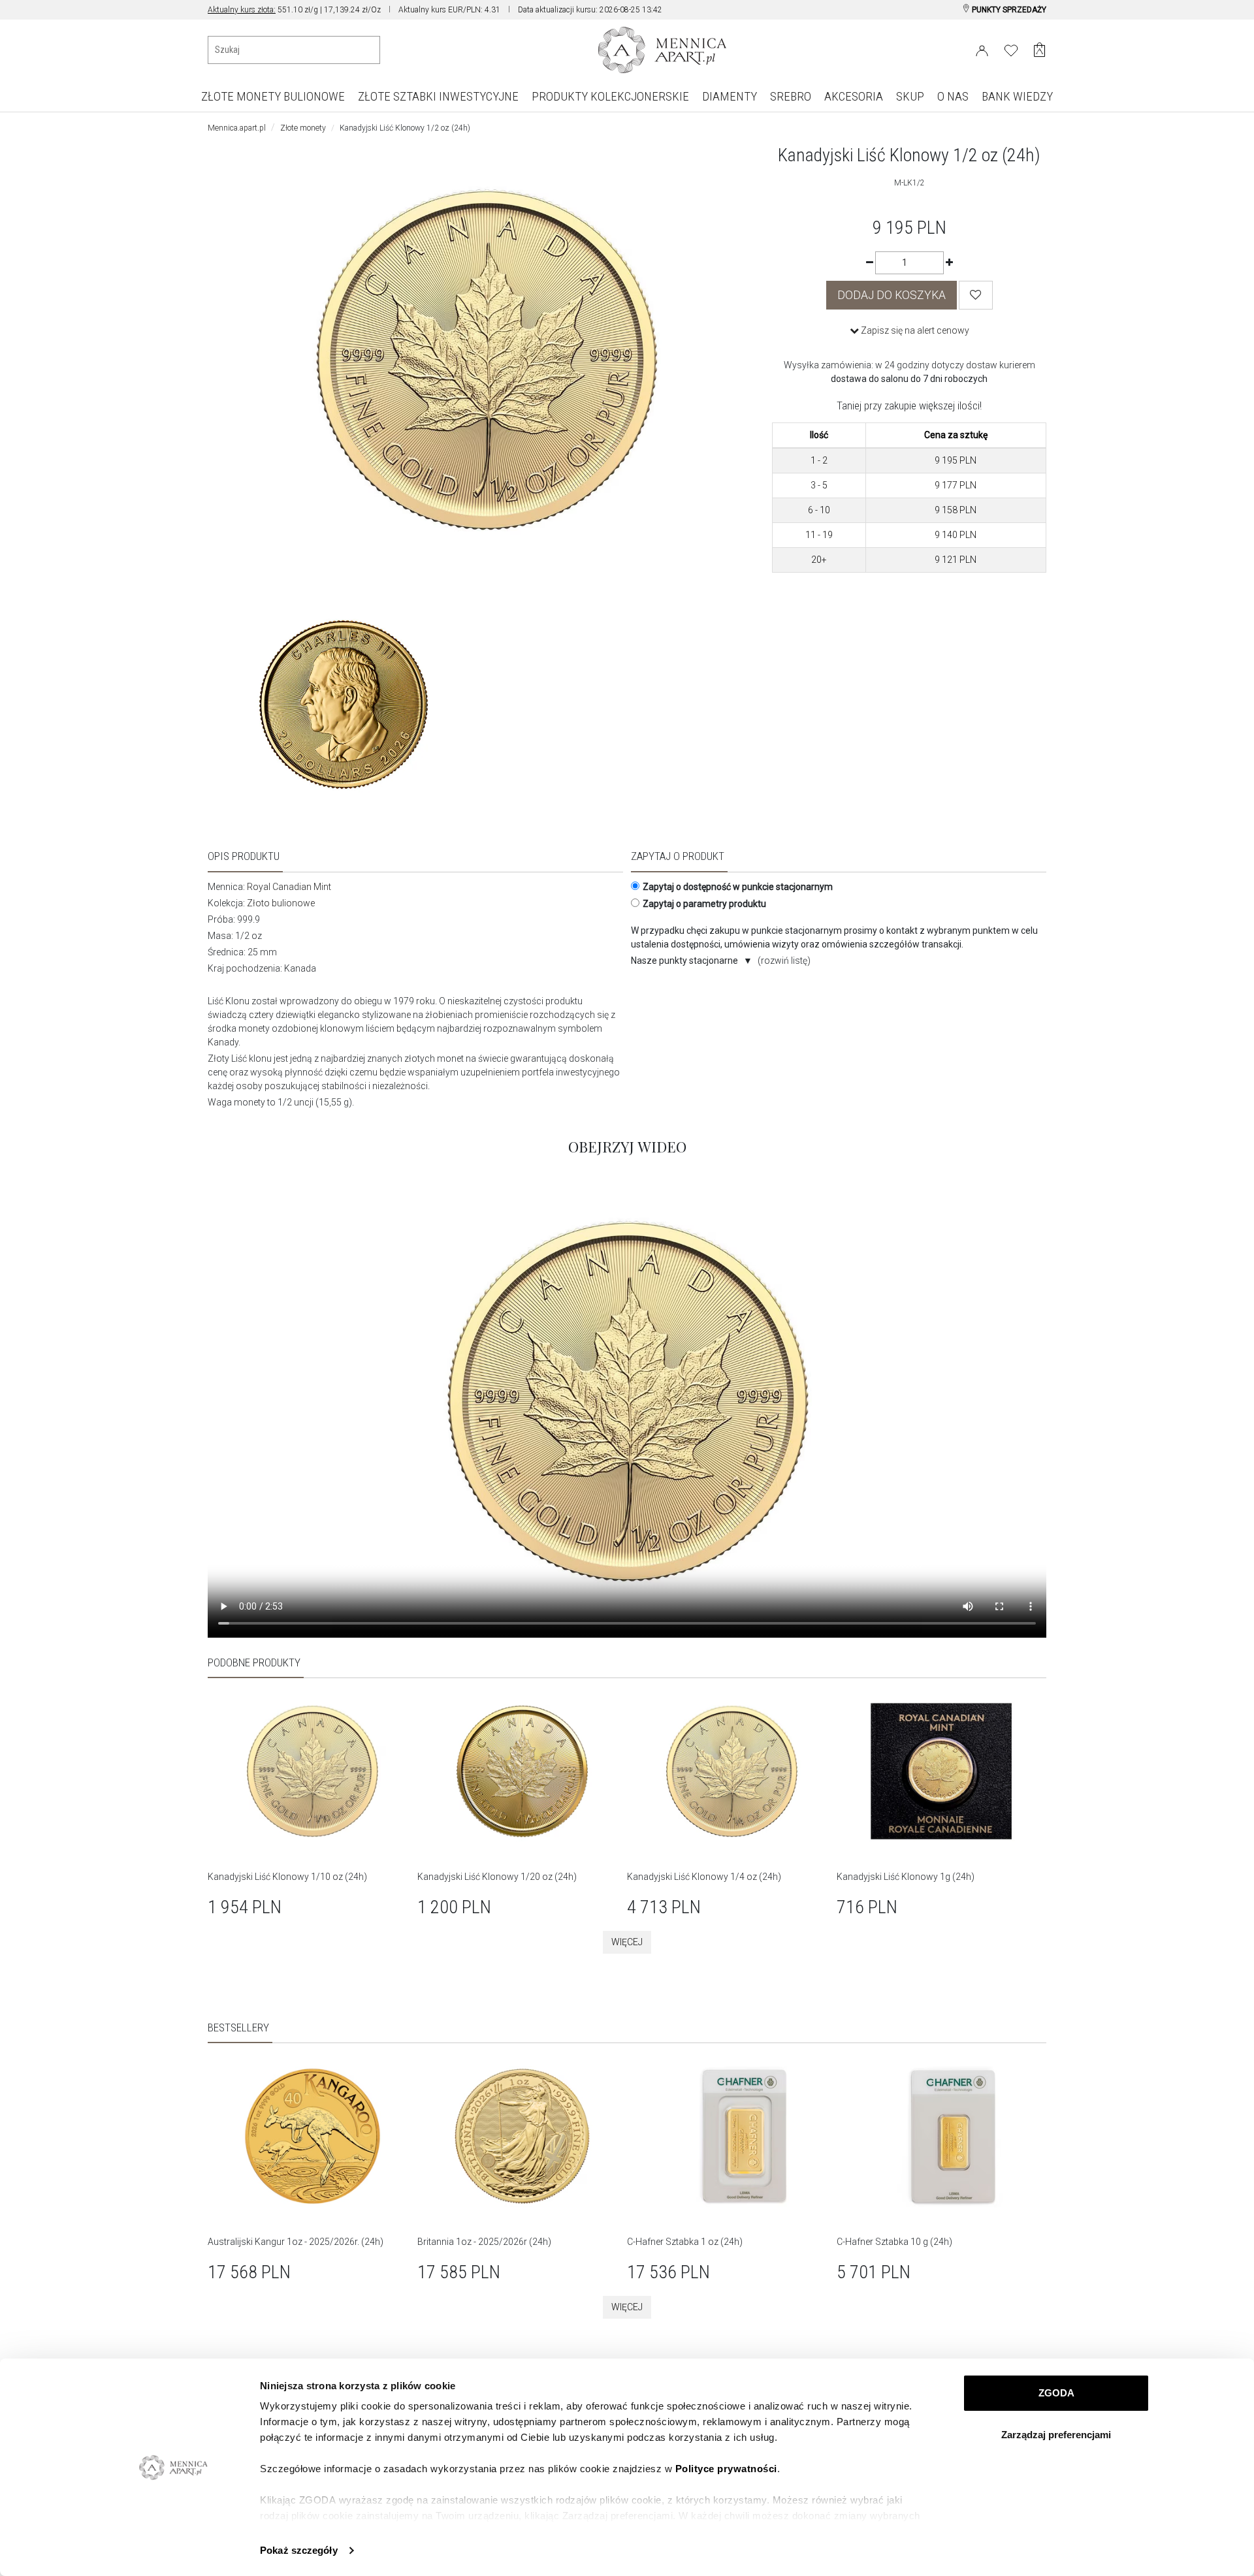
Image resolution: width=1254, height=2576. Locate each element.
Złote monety (303, 128)
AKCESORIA (854, 96)
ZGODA (1056, 2393)
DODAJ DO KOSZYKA (892, 295)
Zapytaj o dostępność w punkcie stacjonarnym (738, 887)
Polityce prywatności (726, 2469)
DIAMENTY (730, 96)
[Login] (982, 48)
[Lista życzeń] (1011, 48)
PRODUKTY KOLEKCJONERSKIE (610, 96)
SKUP (910, 96)
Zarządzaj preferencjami (1056, 2435)
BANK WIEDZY (1017, 96)
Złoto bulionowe (281, 903)
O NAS (953, 96)
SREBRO (791, 96)
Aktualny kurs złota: (242, 10)
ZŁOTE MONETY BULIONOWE (273, 96)
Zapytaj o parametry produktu (704, 904)
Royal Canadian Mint (289, 887)
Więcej (627, 1942)
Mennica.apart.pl (237, 128)
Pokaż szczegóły (299, 2550)
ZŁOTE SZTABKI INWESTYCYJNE (438, 96)
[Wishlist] (976, 295)
